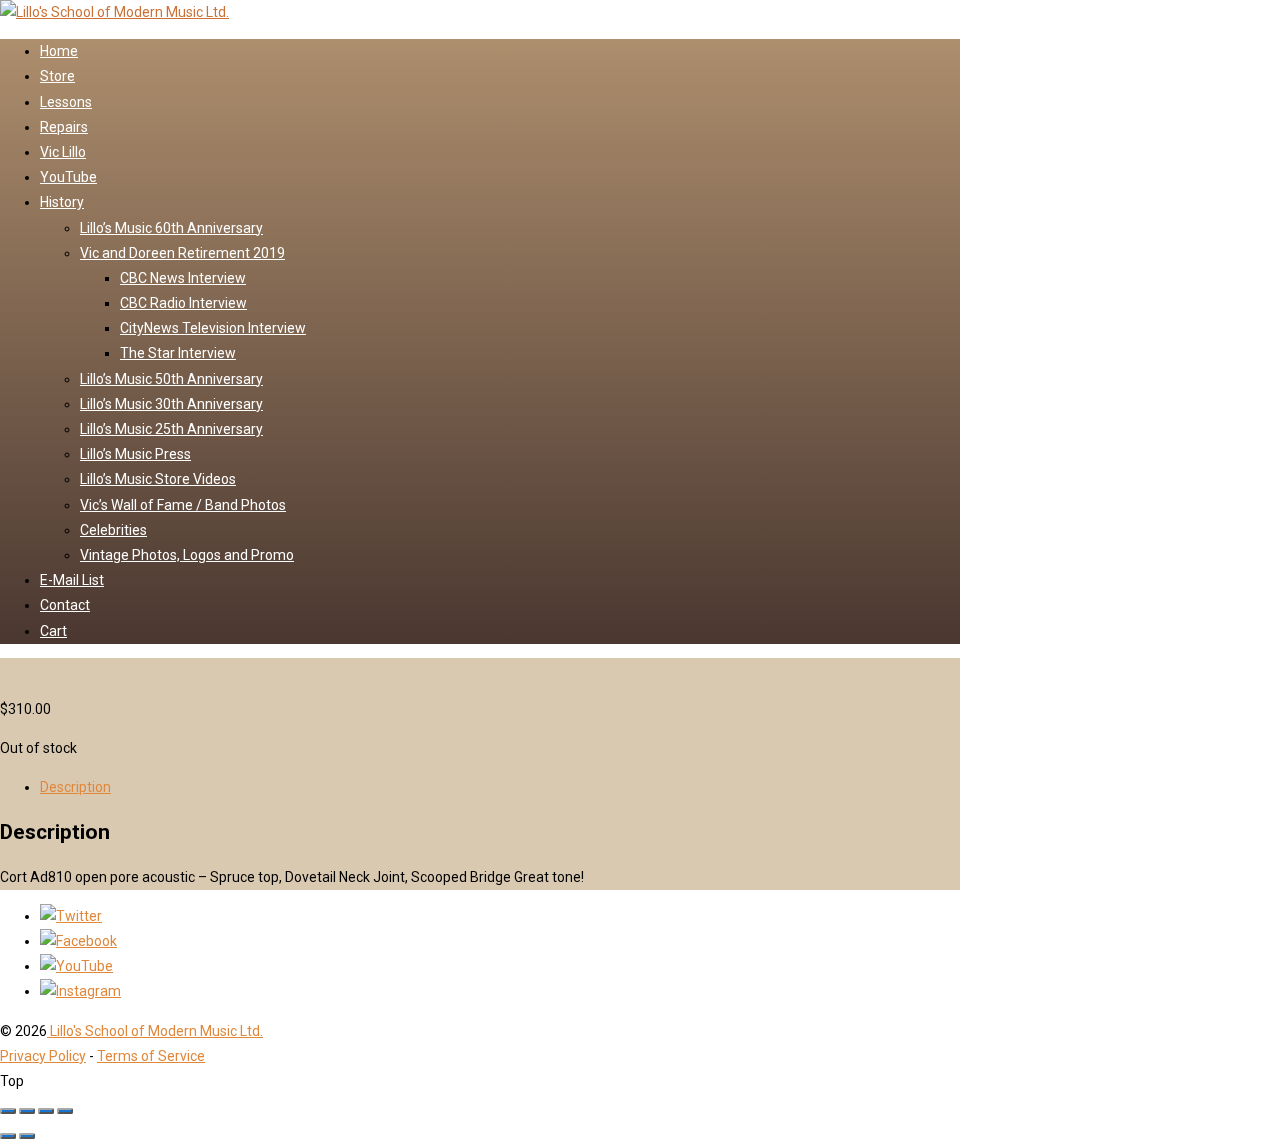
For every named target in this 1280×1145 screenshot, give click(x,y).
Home (59, 51)
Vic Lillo (63, 152)
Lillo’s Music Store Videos (158, 479)
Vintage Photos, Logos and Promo (187, 555)
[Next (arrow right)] (27, 1136)
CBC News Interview (183, 278)
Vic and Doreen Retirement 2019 (182, 253)
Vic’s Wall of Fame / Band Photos (183, 505)
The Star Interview (178, 353)
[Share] (46, 1111)
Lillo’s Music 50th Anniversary (171, 379)
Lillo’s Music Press (135, 454)
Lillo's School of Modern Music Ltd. (155, 1031)
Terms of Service (151, 1056)
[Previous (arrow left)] (8, 1136)
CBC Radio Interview (183, 303)
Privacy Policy (43, 1056)
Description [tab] (75, 787)
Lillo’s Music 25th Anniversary (171, 429)
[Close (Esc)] (65, 1111)
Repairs (64, 127)
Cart (53, 631)
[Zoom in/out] (8, 1111)
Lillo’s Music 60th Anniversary (171, 228)
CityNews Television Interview (213, 328)
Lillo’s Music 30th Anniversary (171, 404)
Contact (65, 605)
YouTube (68, 177)
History (62, 202)
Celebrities (113, 530)
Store (57, 76)
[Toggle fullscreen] (27, 1111)
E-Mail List (72, 580)
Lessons (66, 102)
